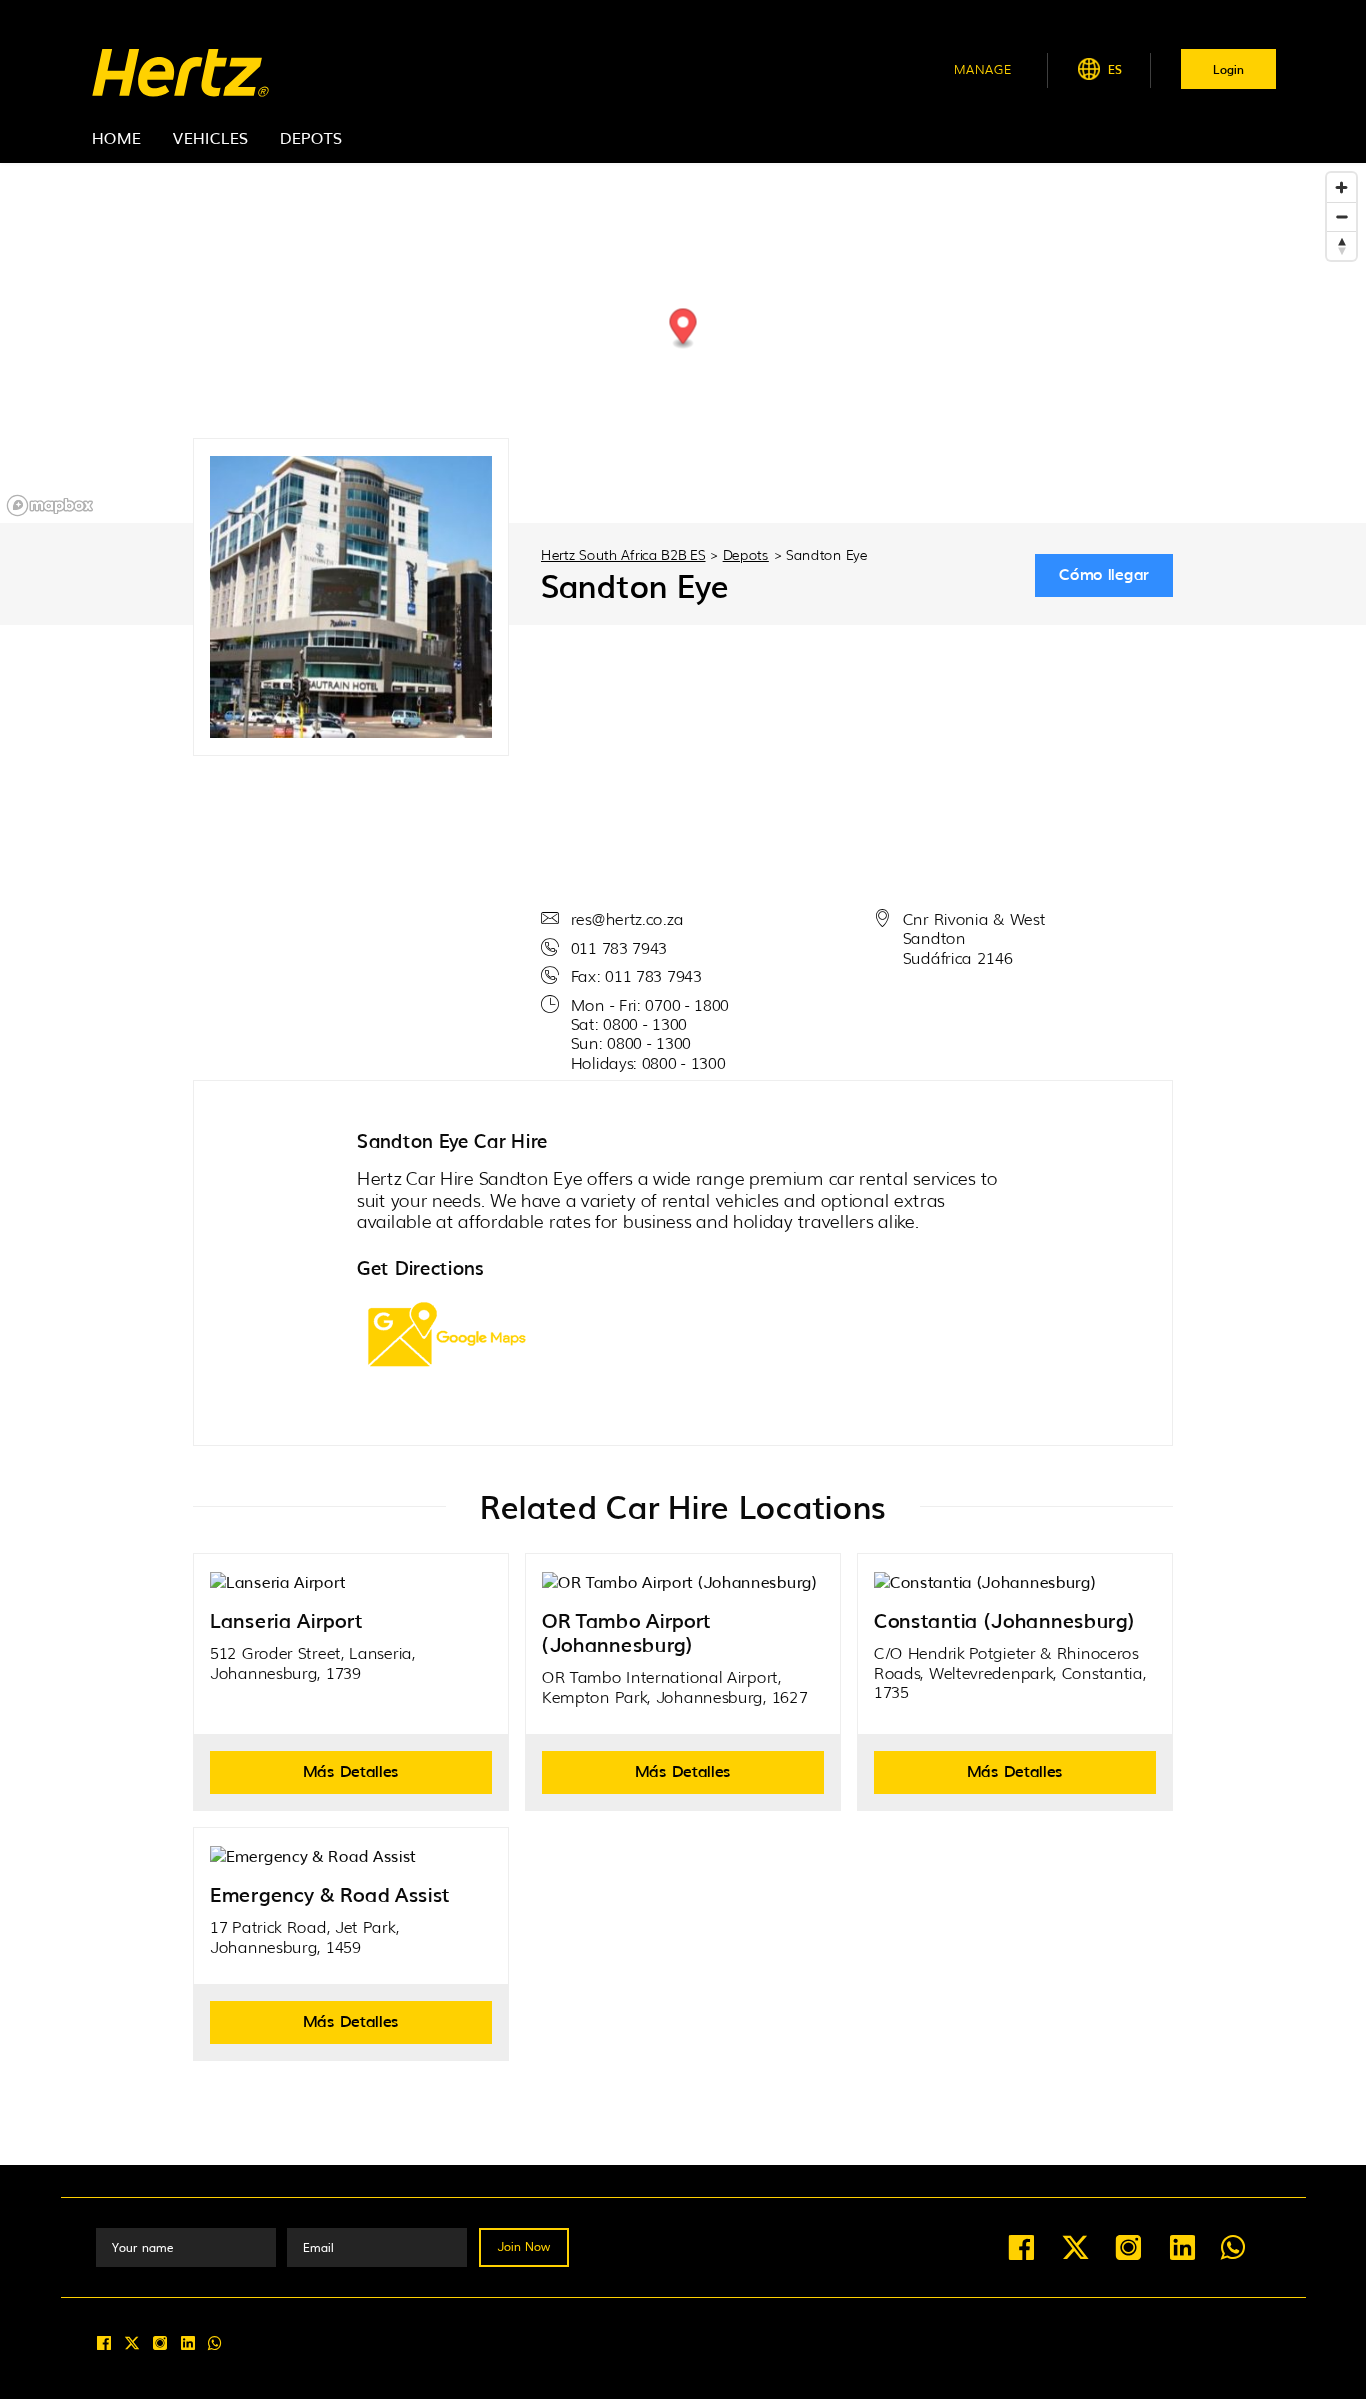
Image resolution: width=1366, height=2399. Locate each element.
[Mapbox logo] (50, 505)
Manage (983, 68)
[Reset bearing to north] (1341, 245)
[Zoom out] (1341, 216)
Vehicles (210, 137)
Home (116, 137)
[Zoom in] (1341, 187)
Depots (311, 137)
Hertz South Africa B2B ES (623, 554)
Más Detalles (351, 1770)
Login (1228, 69)
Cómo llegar (1104, 573)
